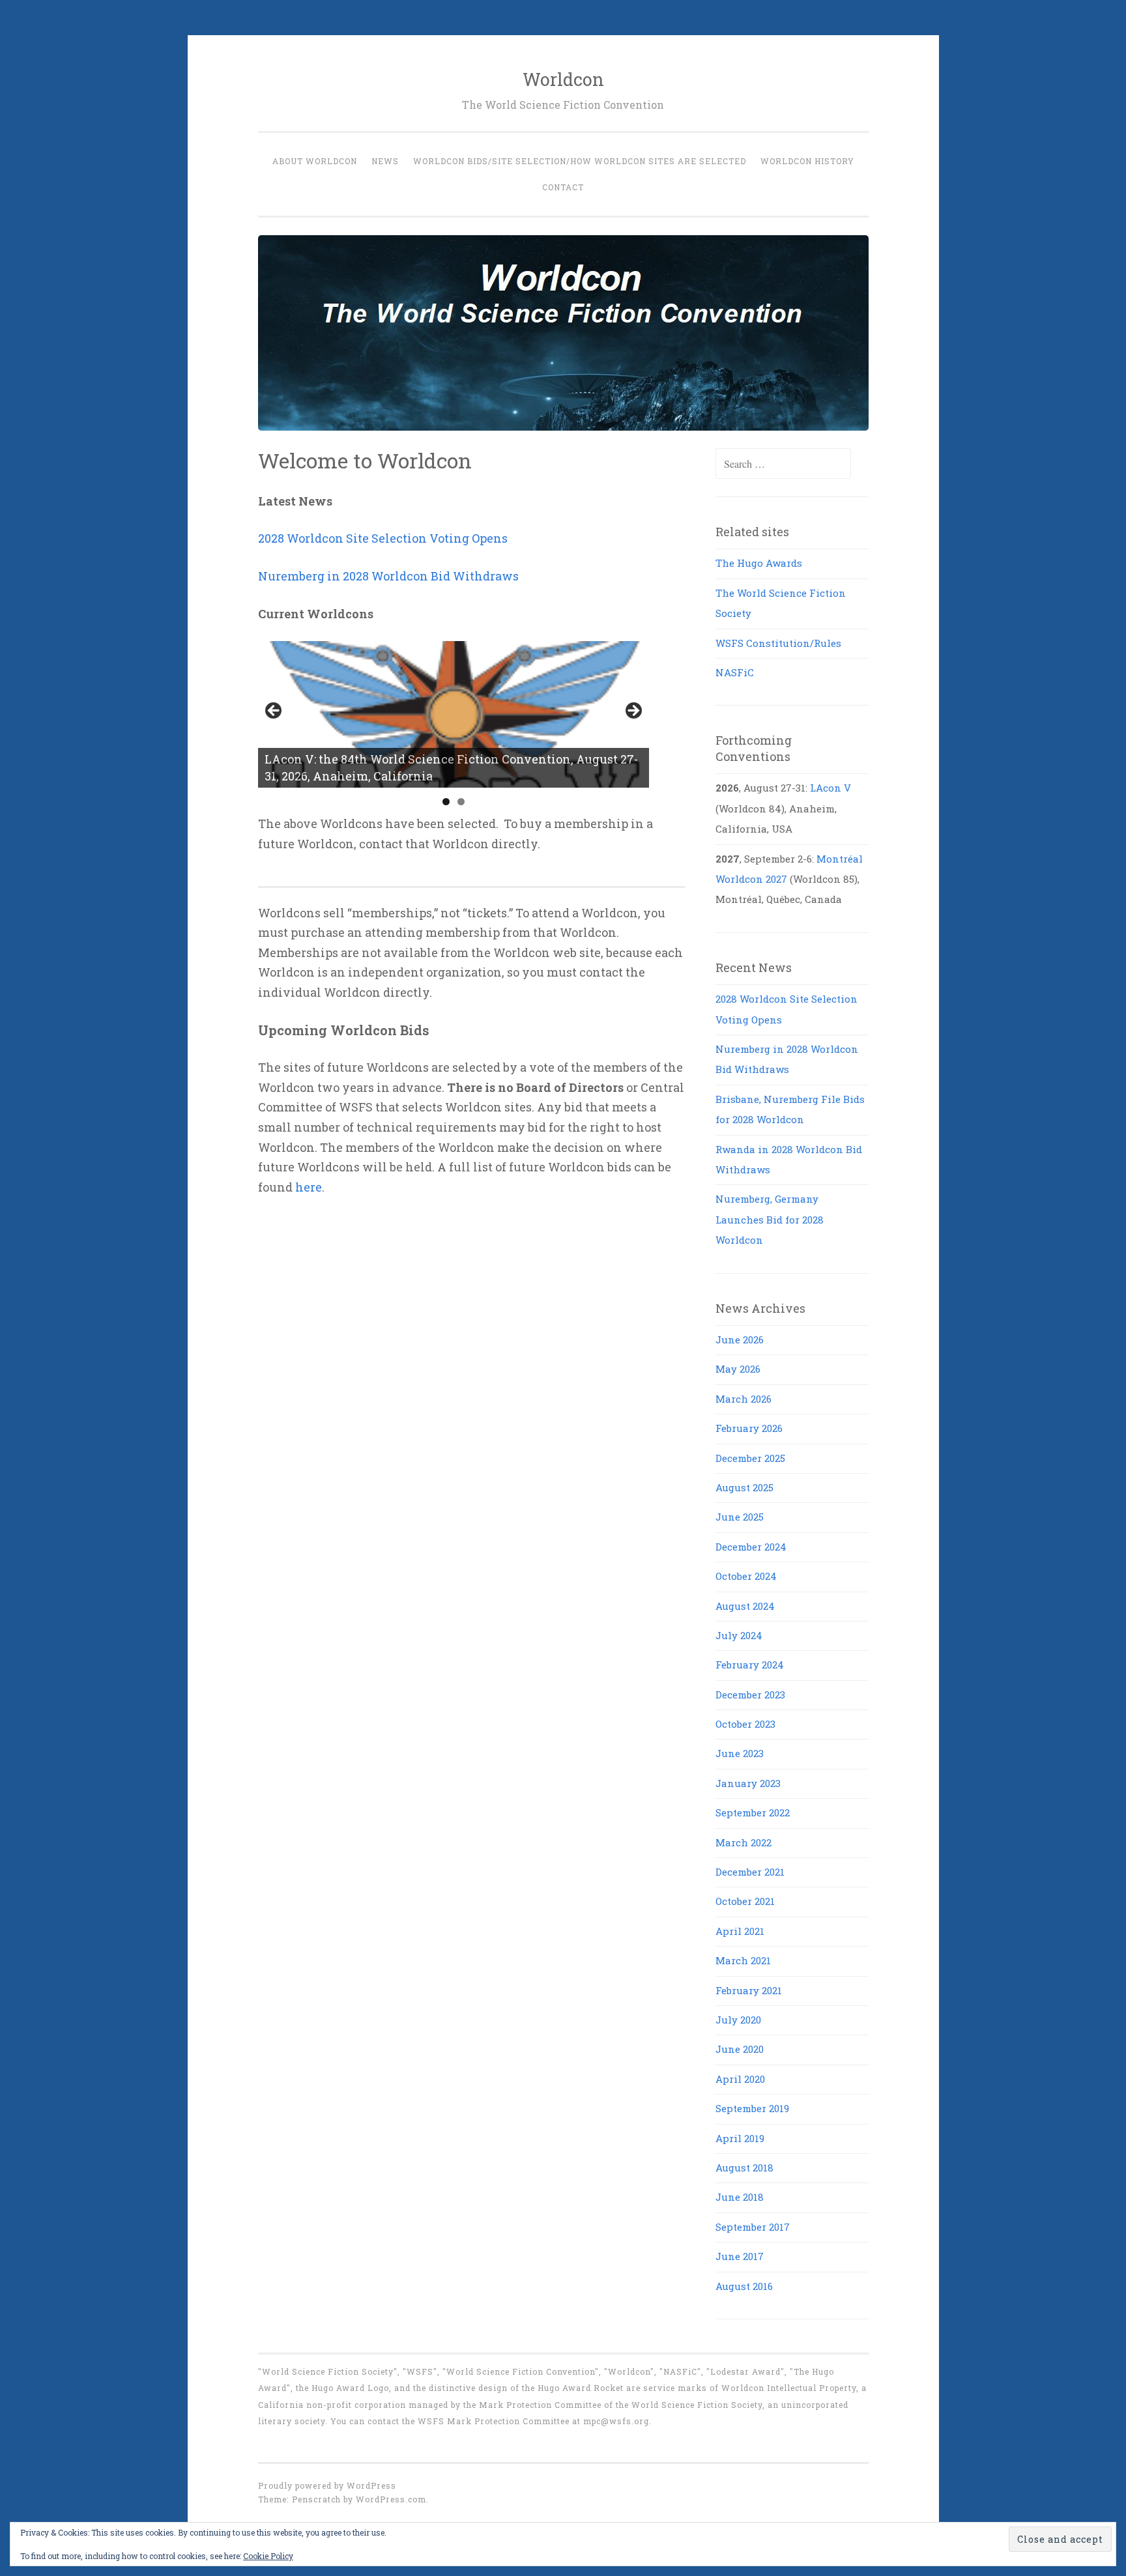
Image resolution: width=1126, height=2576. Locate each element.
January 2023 (748, 1783)
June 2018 (740, 2197)
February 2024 (750, 1665)
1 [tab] (446, 802)
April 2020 (740, 2079)
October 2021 (745, 1901)
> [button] (633, 711)
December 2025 (750, 1458)
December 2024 (751, 1547)
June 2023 (740, 1753)
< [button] (274, 711)
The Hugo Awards (759, 563)
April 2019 (740, 2138)
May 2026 (738, 1369)
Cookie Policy (268, 2556)
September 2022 (753, 1812)
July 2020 (738, 2020)
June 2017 (740, 2256)
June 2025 (740, 1517)
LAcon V (830, 788)
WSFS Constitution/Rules (778, 643)
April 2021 (740, 1931)
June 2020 (740, 2049)
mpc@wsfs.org (616, 2421)
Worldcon (563, 79)
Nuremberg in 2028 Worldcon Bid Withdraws (388, 576)
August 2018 (744, 2168)
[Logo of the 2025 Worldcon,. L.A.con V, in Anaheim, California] (454, 714)
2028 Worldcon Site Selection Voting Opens (383, 538)
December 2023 (750, 1695)
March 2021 (743, 1960)
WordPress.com (391, 2499)
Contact (563, 187)
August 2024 (745, 1606)
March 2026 (743, 1399)
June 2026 (740, 1339)
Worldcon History (807, 161)
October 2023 (745, 1724)
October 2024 (746, 1576)
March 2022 (743, 1842)
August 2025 (744, 1487)
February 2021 (749, 1990)
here (309, 1187)
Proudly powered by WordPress (327, 2485)
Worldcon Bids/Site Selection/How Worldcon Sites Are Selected (580, 161)
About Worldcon (315, 161)
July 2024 (739, 1635)
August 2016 (744, 2286)
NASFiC (735, 672)
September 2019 (752, 2108)
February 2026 (749, 1428)
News (385, 161)
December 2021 (750, 1872)
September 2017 (753, 2227)
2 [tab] (461, 802)
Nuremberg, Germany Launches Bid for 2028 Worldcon (770, 1219)
